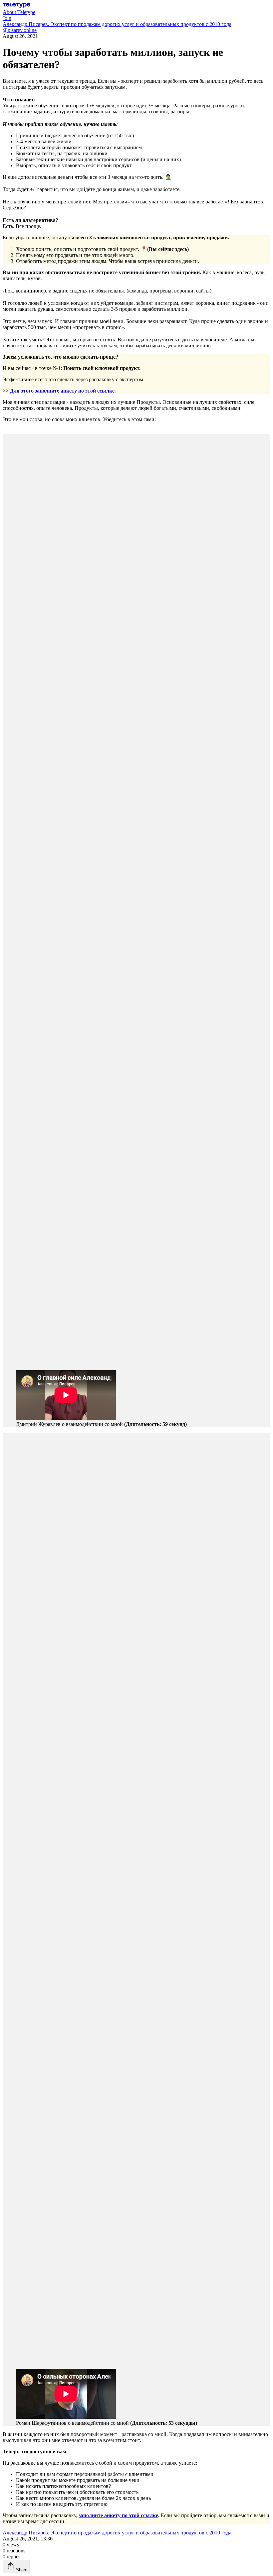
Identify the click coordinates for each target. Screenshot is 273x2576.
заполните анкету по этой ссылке (118, 2515)
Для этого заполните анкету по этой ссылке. (63, 391)
